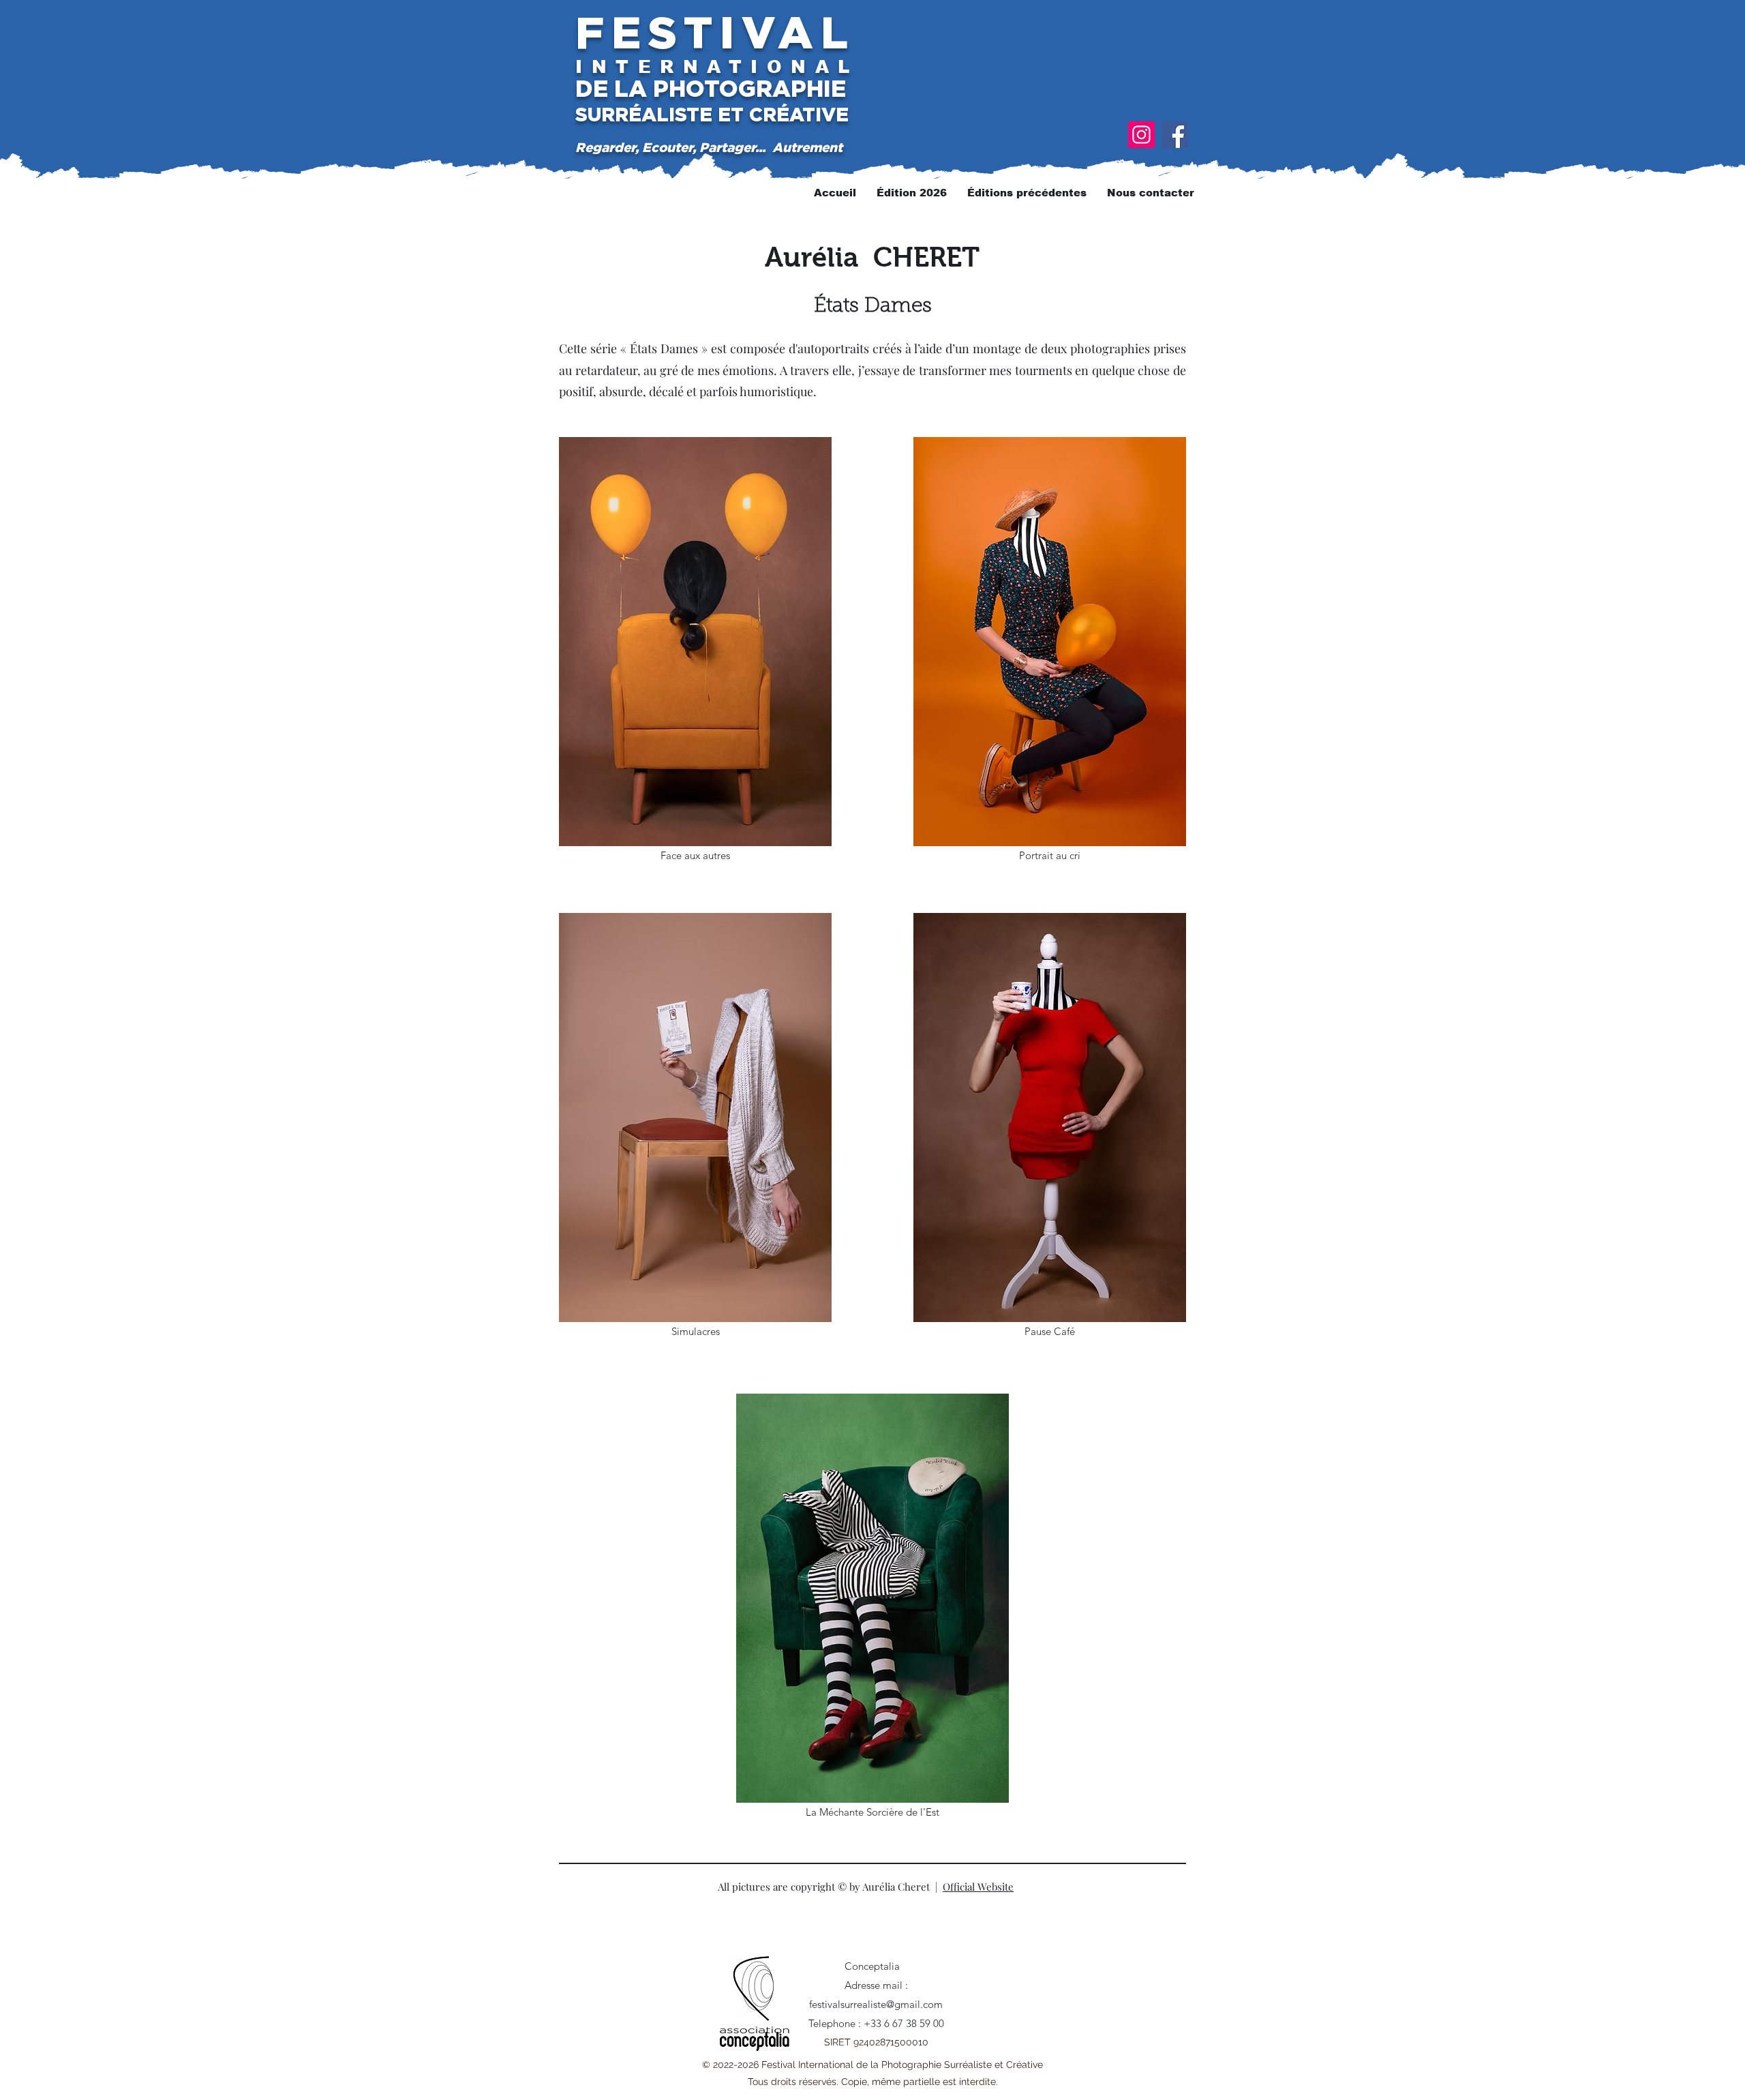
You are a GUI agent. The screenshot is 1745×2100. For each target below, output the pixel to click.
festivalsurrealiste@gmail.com (876, 2004)
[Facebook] (1175, 135)
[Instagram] (1141, 135)
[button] (1027, 193)
